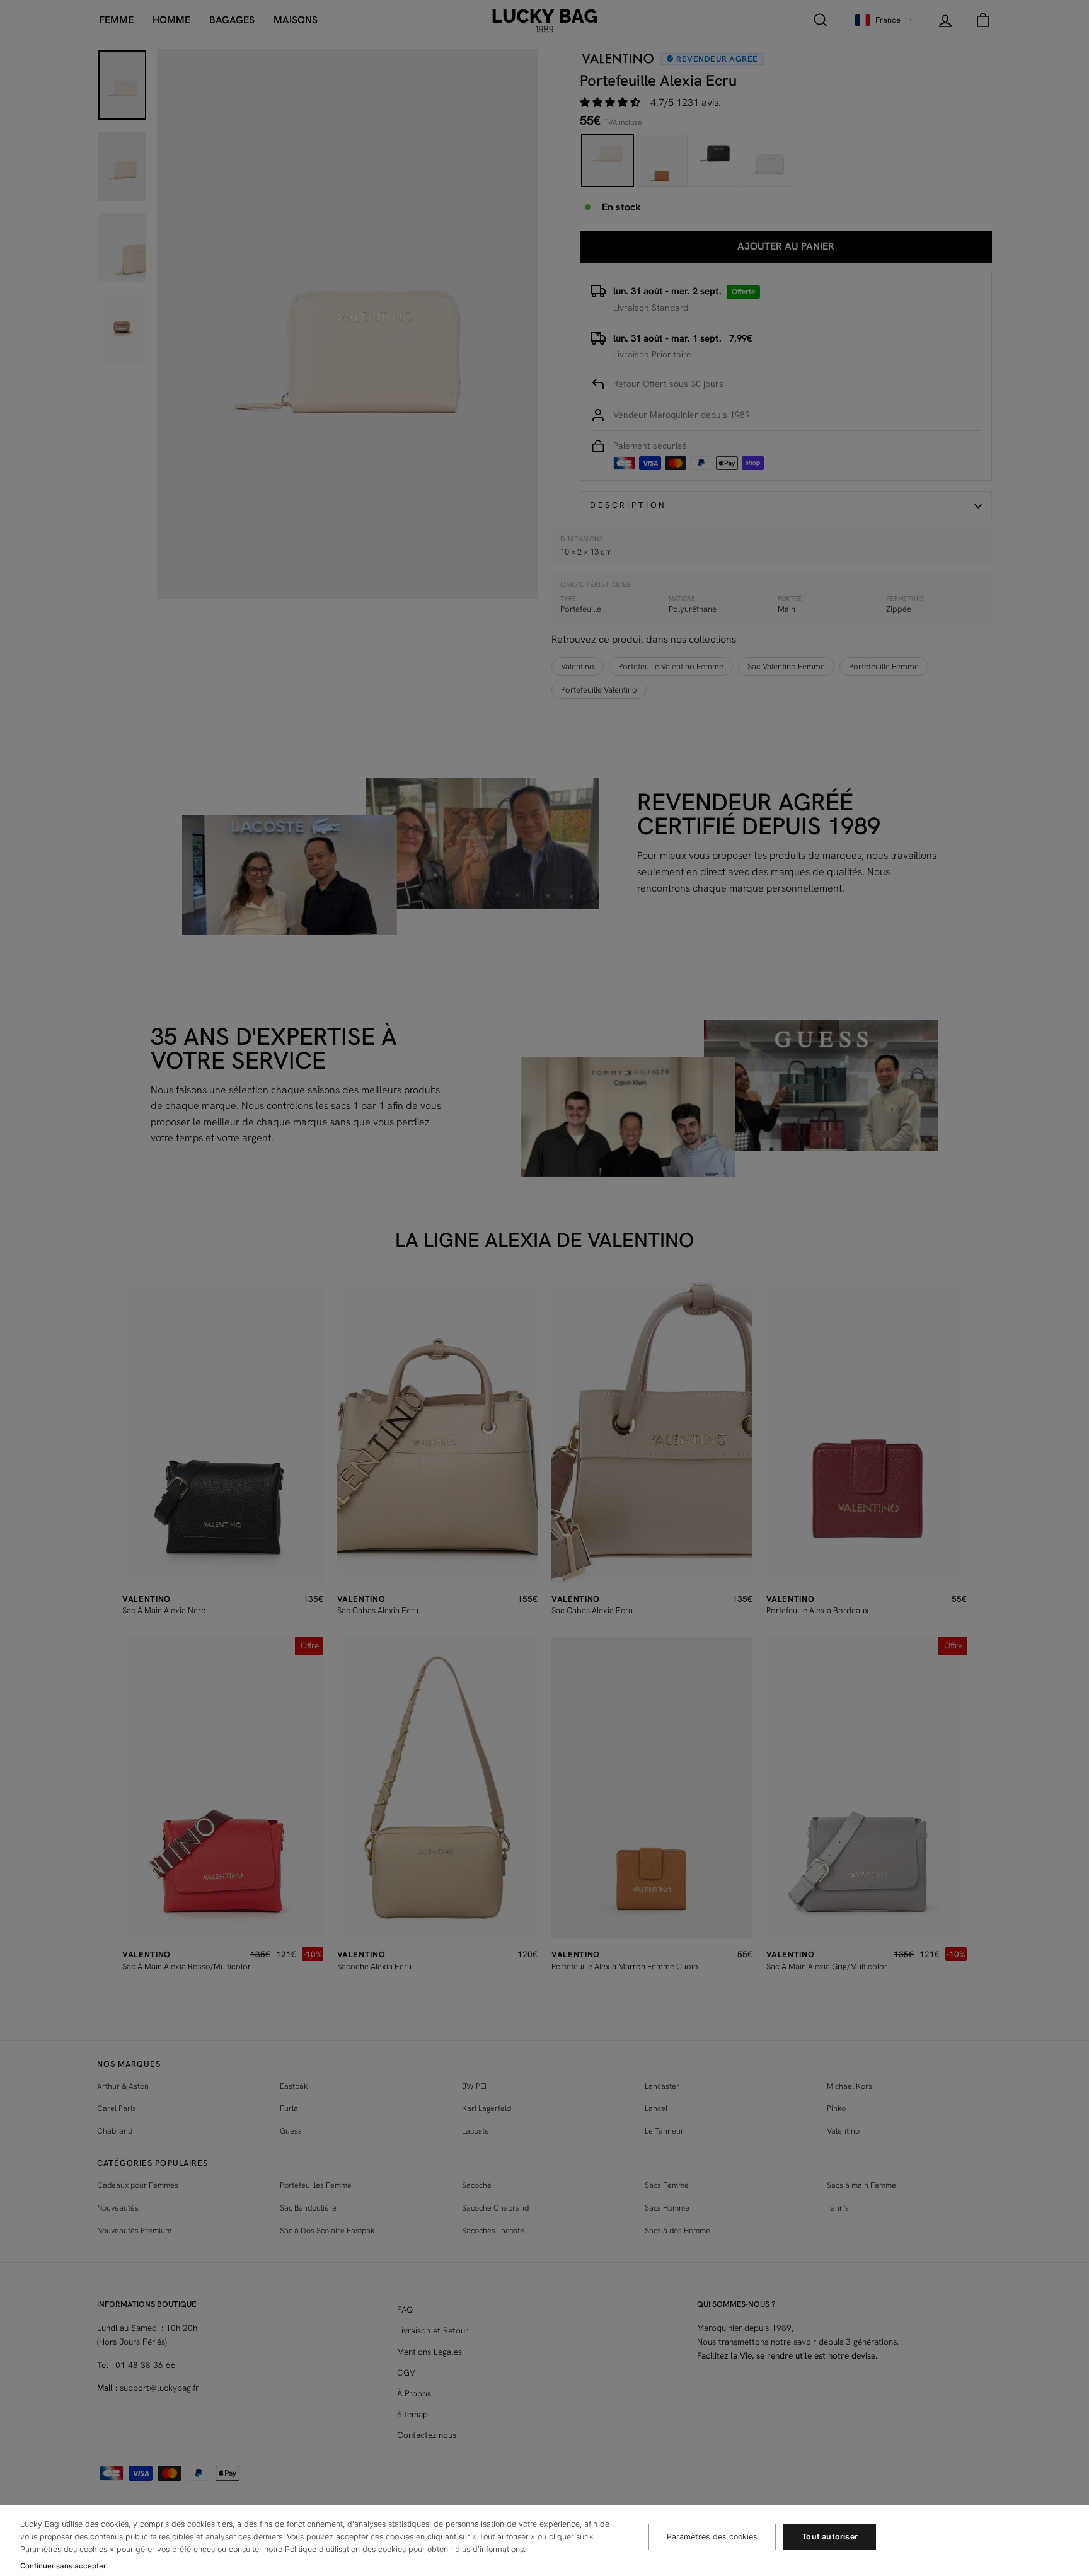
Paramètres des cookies (712, 2537)
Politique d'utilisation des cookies (345, 2549)
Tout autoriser (830, 2537)
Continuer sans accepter (63, 2566)
